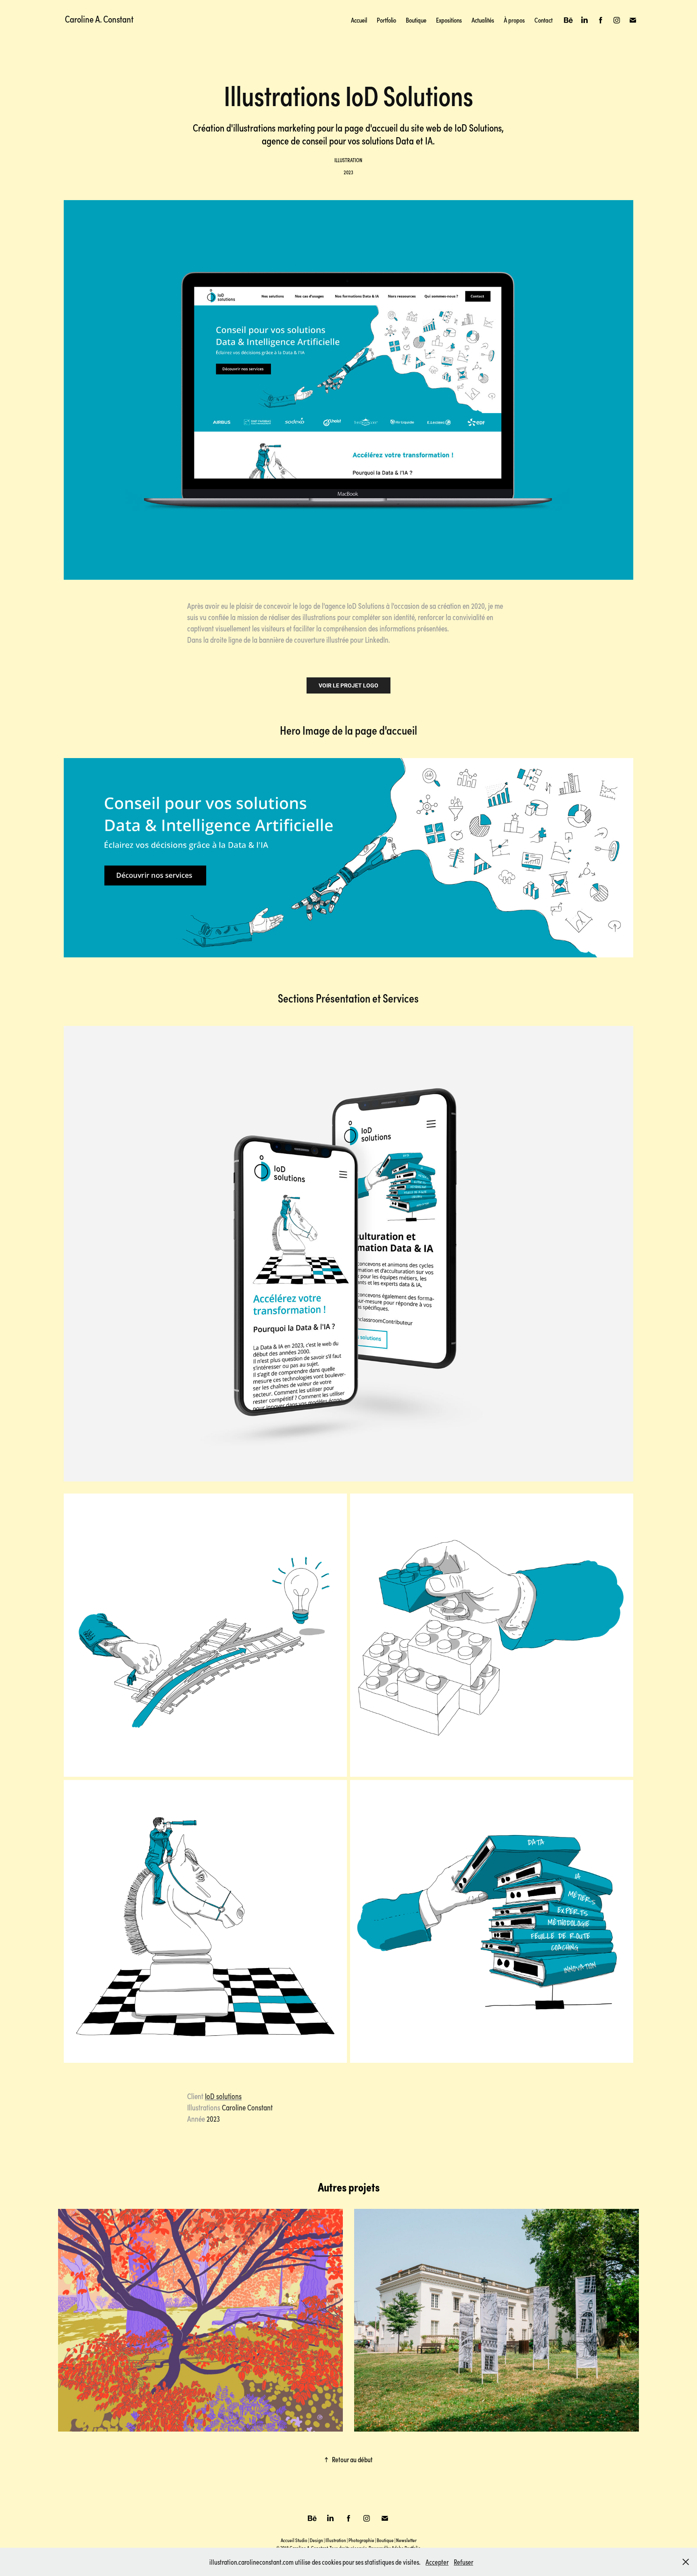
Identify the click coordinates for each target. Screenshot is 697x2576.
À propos (514, 20)
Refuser (463, 2562)
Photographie (361, 2540)
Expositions (449, 20)
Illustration (336, 2540)
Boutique (416, 20)
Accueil (359, 20)
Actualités (483, 20)
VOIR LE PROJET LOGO (348, 685)
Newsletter (406, 2540)
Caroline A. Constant (99, 19)
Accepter (437, 2562)
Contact (544, 20)
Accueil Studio (294, 2540)
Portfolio (386, 20)
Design (316, 2540)
